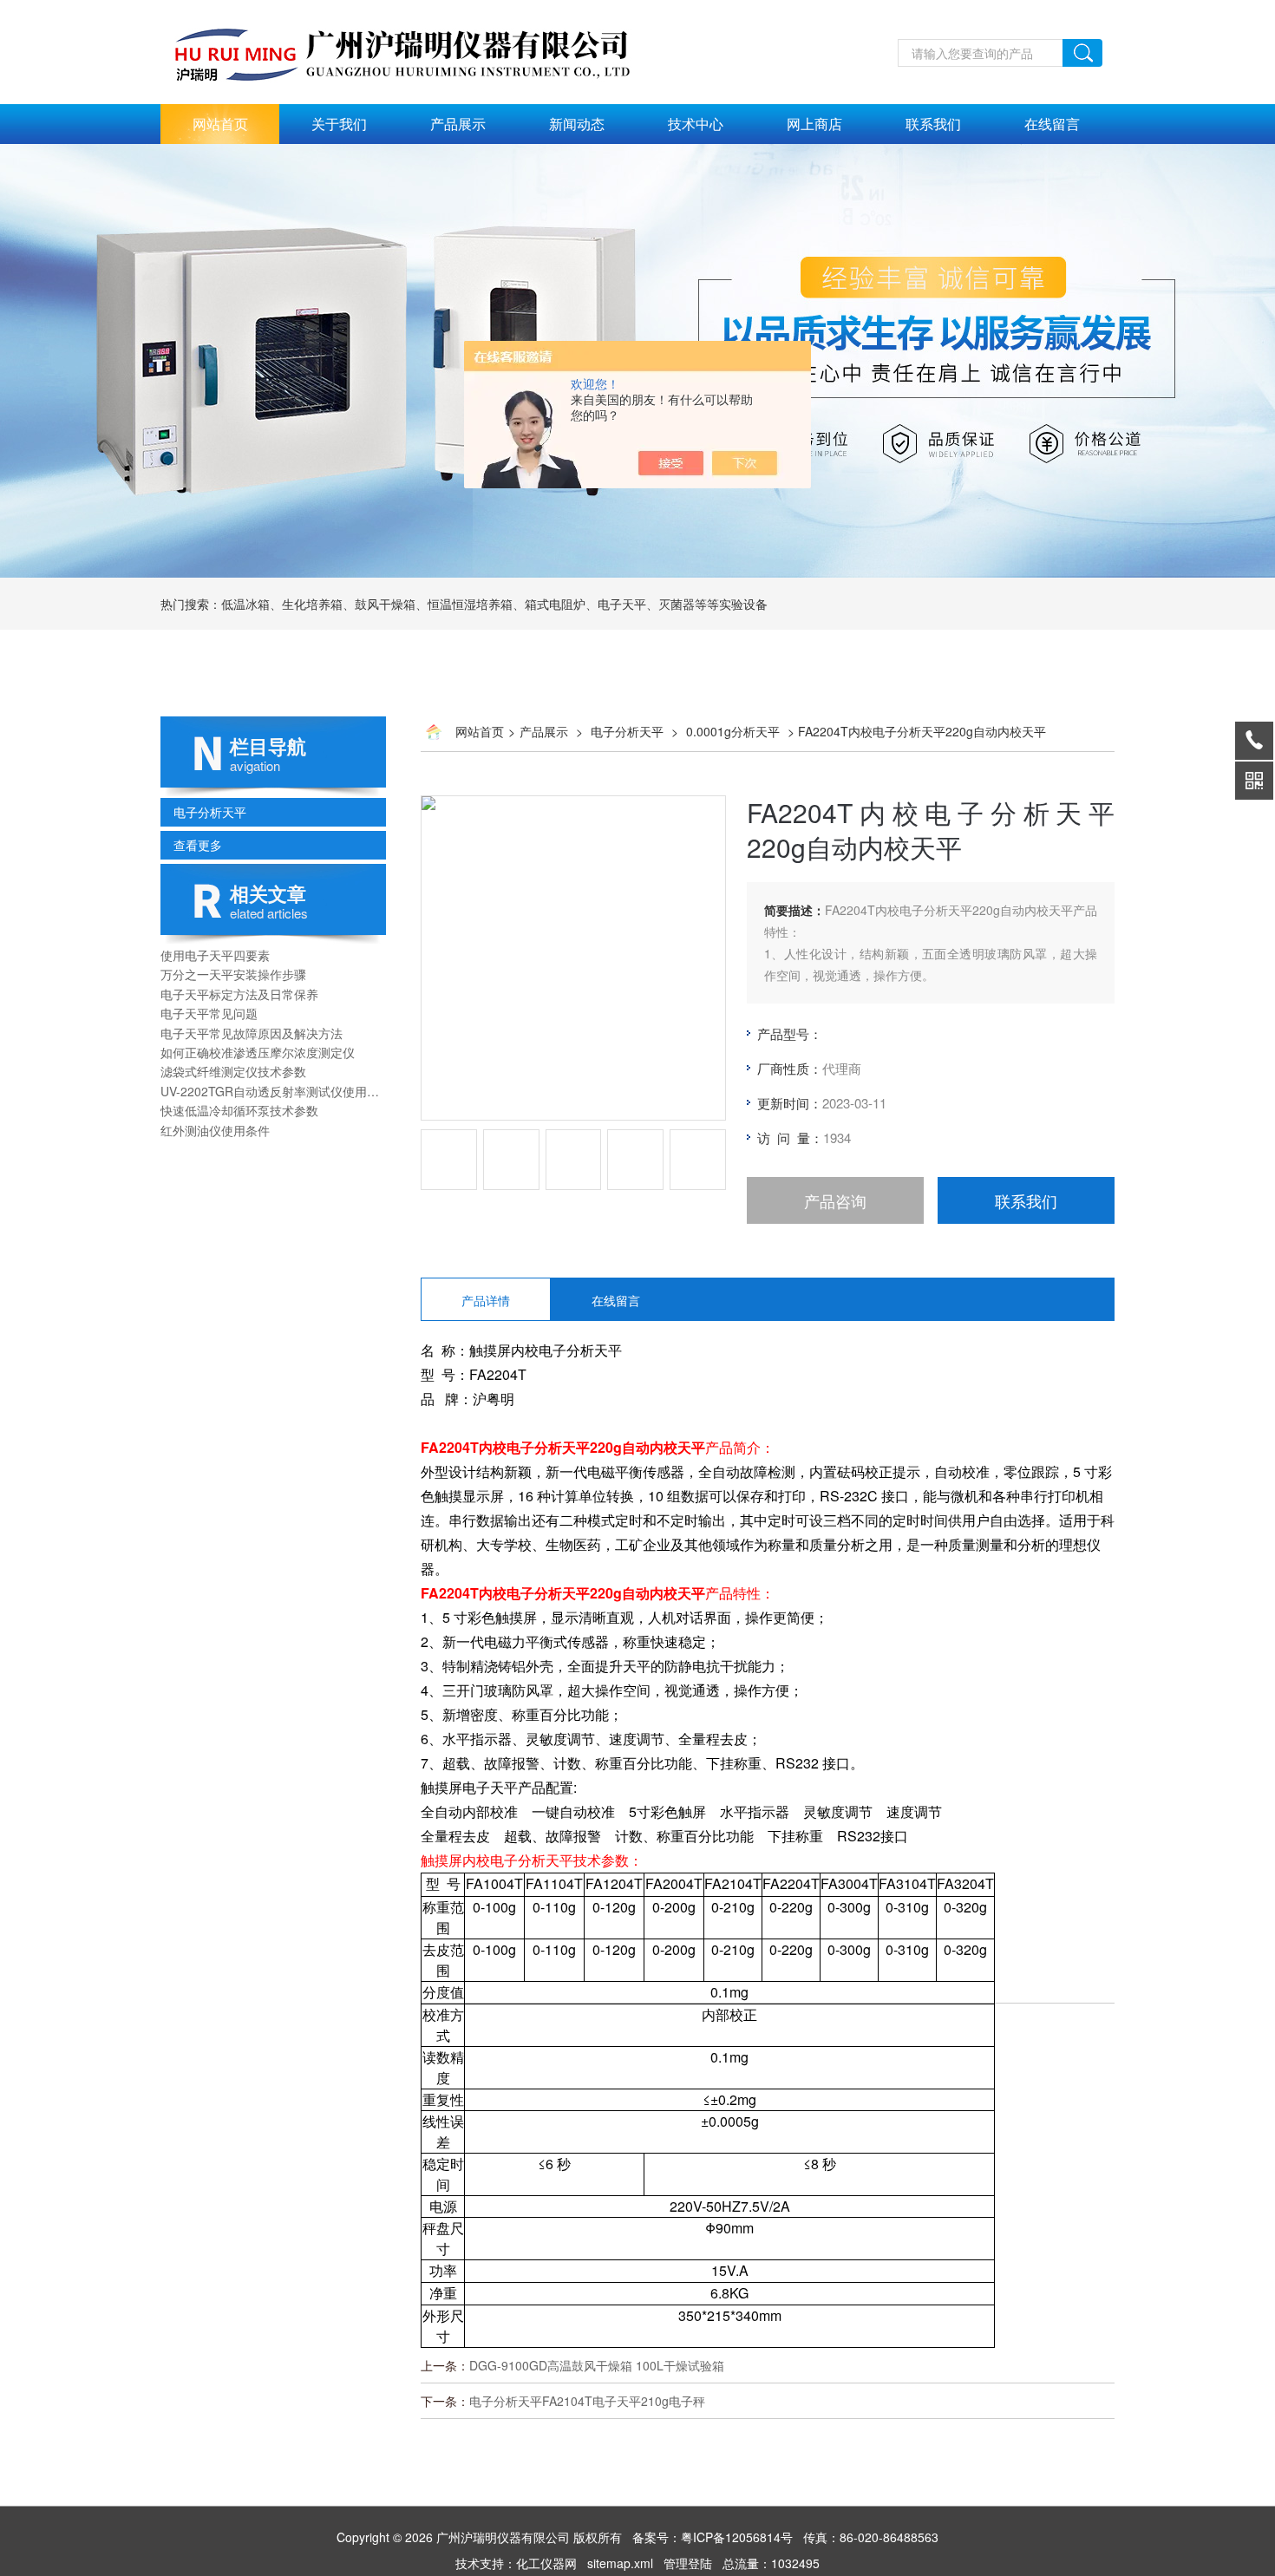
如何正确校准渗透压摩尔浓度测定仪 (258, 1052)
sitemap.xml (620, 2563)
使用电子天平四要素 (215, 955)
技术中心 (696, 124)
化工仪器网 (546, 2563)
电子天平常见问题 (209, 1013)
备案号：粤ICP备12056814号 (713, 2537)
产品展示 (458, 124)
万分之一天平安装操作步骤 (233, 974)
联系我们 (933, 124)
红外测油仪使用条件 (215, 1130)
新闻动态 (577, 124)
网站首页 (220, 124)
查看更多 (198, 845)
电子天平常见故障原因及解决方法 (252, 1033)
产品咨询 (835, 1200)
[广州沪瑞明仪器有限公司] (421, 10)
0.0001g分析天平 (733, 731)
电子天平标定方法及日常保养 (239, 994)
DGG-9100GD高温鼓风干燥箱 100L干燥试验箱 (597, 2365)
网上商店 (814, 124)
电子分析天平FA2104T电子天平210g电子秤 (587, 2401)
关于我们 (339, 124)
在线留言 (1052, 124)
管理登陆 (688, 2563)
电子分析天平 (210, 812)
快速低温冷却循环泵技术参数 (239, 1110)
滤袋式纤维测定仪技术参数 (233, 1071)
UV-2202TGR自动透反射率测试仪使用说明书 (273, 1091)
